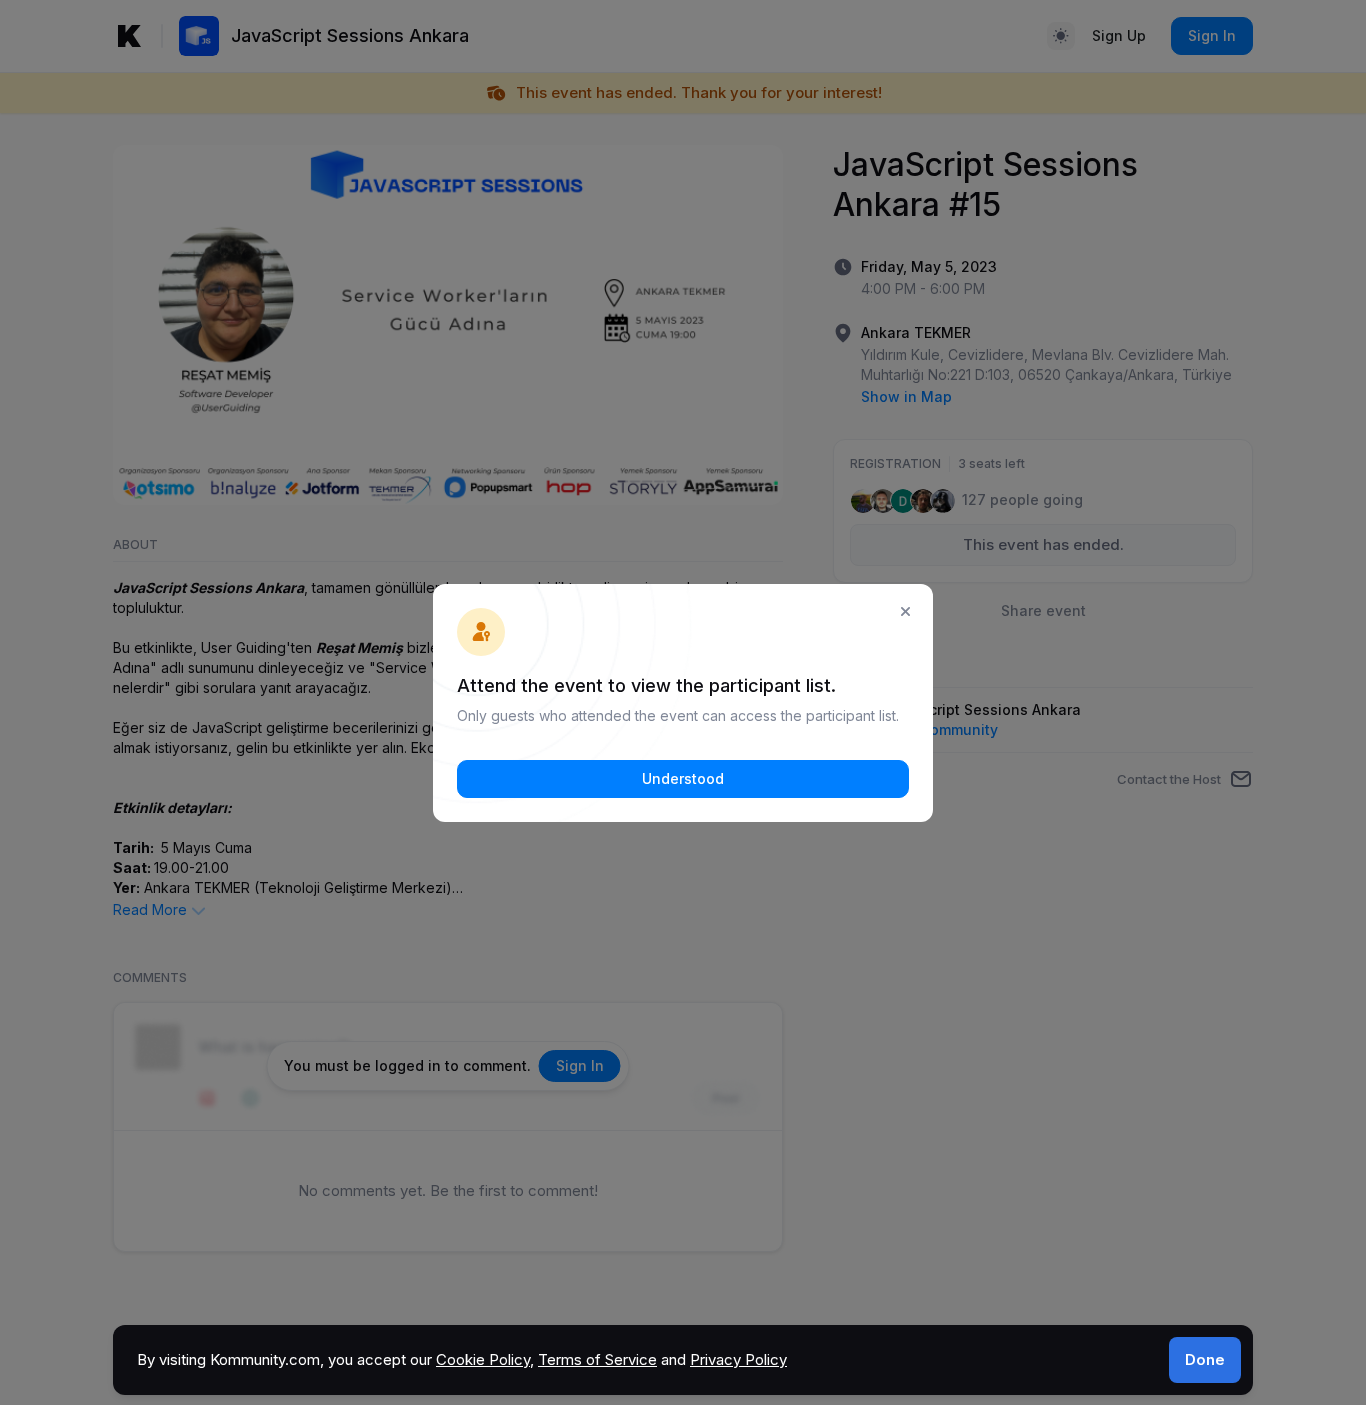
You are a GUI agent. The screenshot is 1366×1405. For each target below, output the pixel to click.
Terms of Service (597, 1359)
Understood (683, 778)
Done (1205, 1359)
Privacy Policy (738, 1359)
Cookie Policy (483, 1359)
